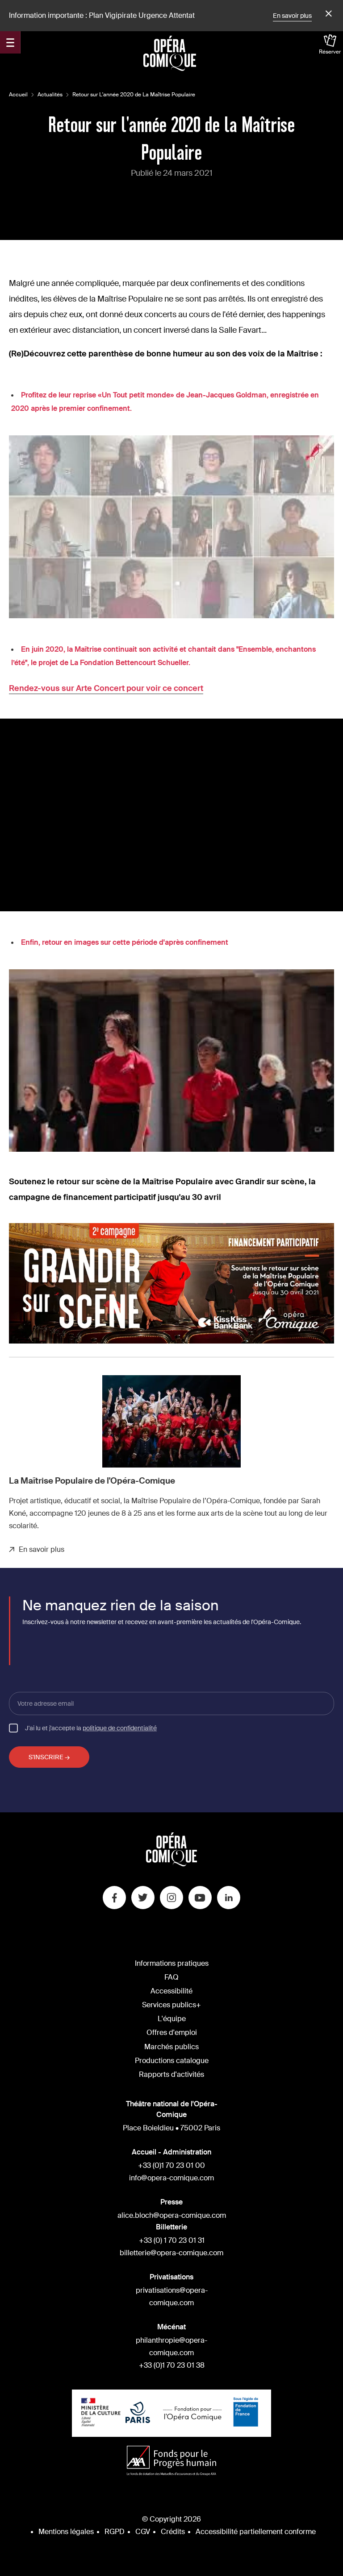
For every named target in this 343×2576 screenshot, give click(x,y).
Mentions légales (66, 2532)
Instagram (171, 1898)
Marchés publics (171, 2047)
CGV (143, 2532)
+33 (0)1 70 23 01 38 (172, 2365)
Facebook (114, 1898)
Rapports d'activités (171, 2074)
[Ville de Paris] (138, 2413)
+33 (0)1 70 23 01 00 (171, 2165)
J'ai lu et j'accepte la (91, 1728)
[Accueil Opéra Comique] (170, 53)
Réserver (330, 52)
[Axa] (171, 2462)
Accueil (18, 95)
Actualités (50, 95)
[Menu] (10, 42)
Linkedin (229, 1898)
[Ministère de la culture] (101, 2413)
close (327, 14)
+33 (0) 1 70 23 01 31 (172, 2240)
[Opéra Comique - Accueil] (172, 1864)
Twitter (143, 1898)
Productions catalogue (172, 2061)
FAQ (171, 1977)
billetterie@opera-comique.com (171, 2253)
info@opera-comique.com (171, 2178)
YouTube (200, 1898)
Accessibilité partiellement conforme (256, 2532)
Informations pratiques (172, 1963)
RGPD (115, 2532)
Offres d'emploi (172, 2032)
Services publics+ (171, 2005)
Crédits (173, 2532)
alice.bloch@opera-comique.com (172, 2215)
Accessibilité (171, 1991)
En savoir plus (292, 16)
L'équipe (172, 2019)
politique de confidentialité (120, 1728)
